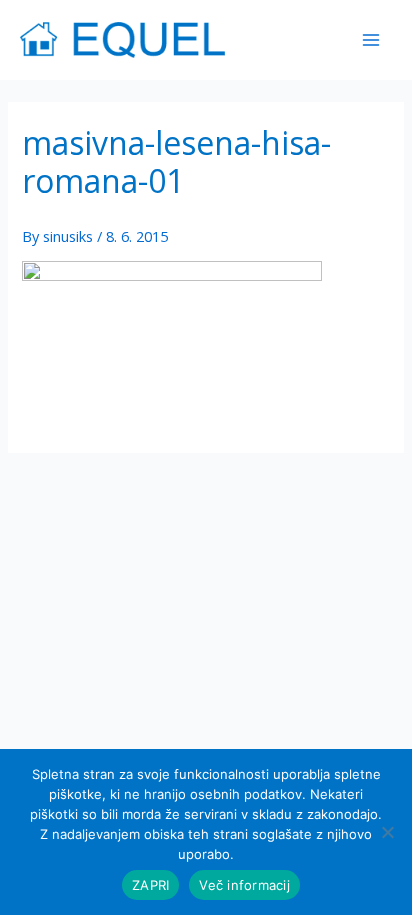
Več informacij (244, 885)
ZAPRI (150, 885)
